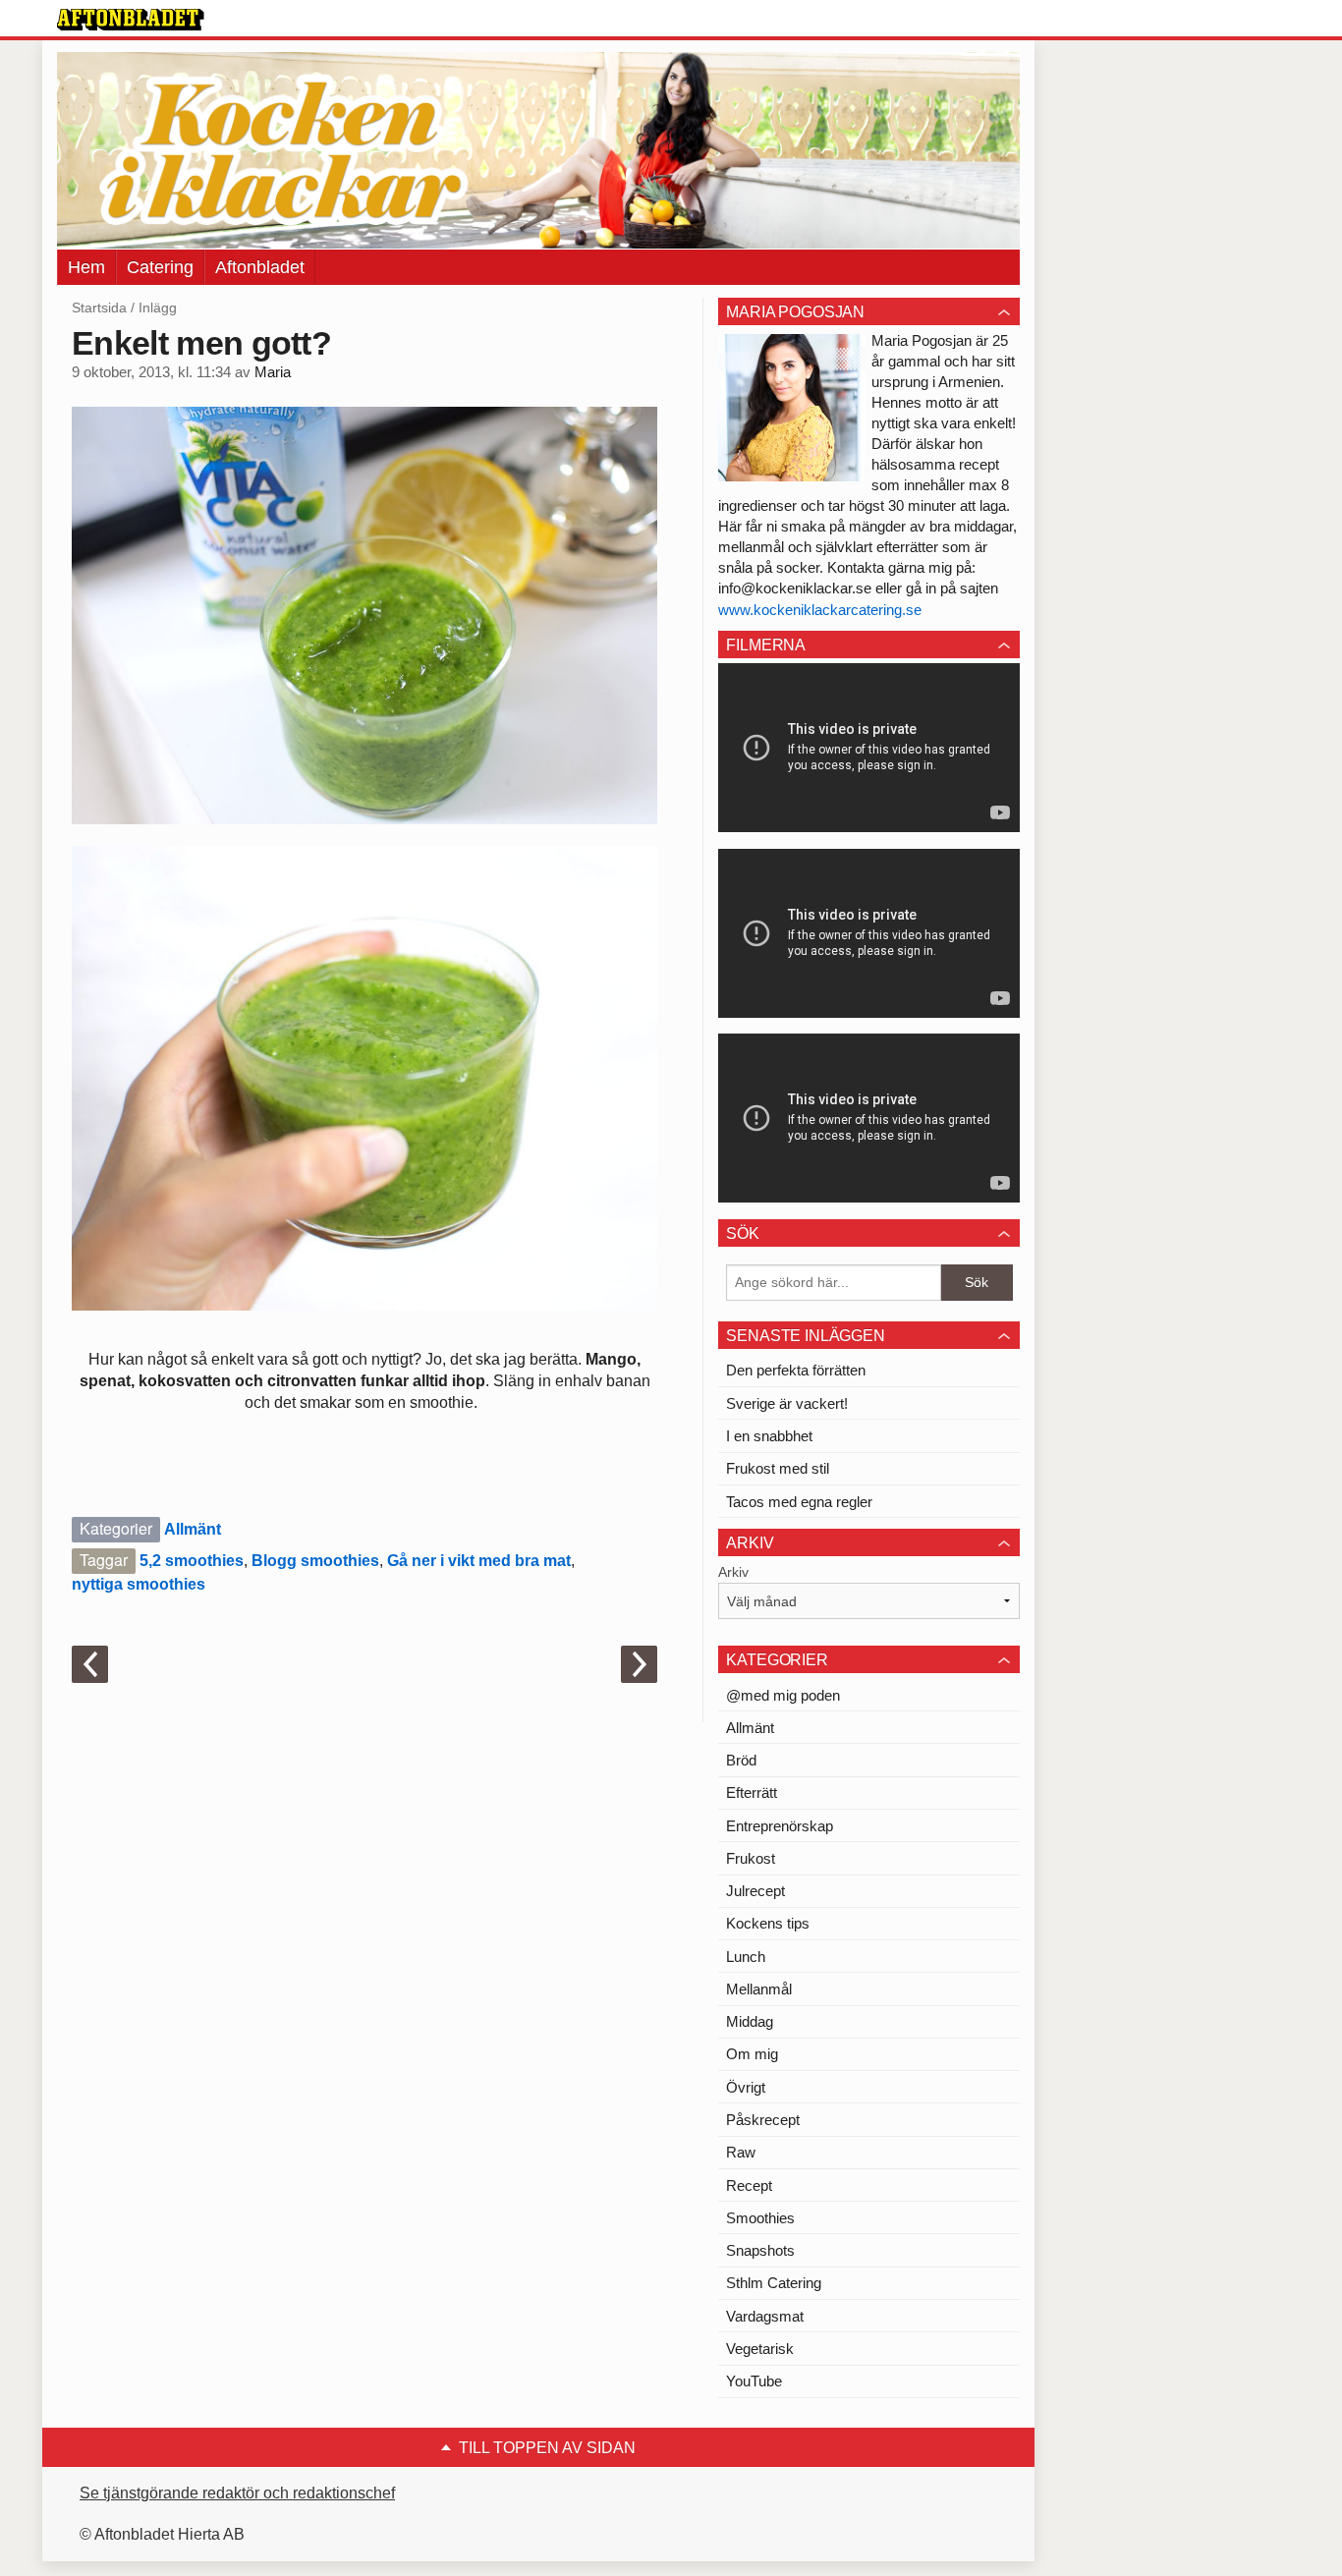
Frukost (751, 1858)
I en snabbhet (769, 1436)
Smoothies (760, 2218)
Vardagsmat (765, 2316)
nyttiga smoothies (139, 1584)
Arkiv (733, 1572)
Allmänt (193, 1529)
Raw (741, 2152)
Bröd (741, 1760)
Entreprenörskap (780, 1826)
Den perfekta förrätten (796, 1370)
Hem (86, 267)
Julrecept (755, 1891)
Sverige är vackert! (787, 1403)
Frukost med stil (778, 1468)
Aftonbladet (260, 267)
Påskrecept (763, 2120)
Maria (273, 372)
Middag (750, 2021)
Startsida (99, 308)
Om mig (752, 2054)
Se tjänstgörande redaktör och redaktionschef (237, 2493)
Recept (749, 2185)
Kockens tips (768, 1923)
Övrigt (746, 2087)
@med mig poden (783, 1695)
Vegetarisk (760, 2349)
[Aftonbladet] (131, 20)
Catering (160, 267)
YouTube (754, 2381)
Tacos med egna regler (799, 1502)
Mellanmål (759, 1989)
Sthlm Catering (774, 2283)
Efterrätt (752, 1792)
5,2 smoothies (192, 1561)
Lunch (746, 1957)
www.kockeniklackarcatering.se (820, 610)
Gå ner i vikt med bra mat (479, 1561)
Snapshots (760, 2250)
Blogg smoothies (315, 1561)
